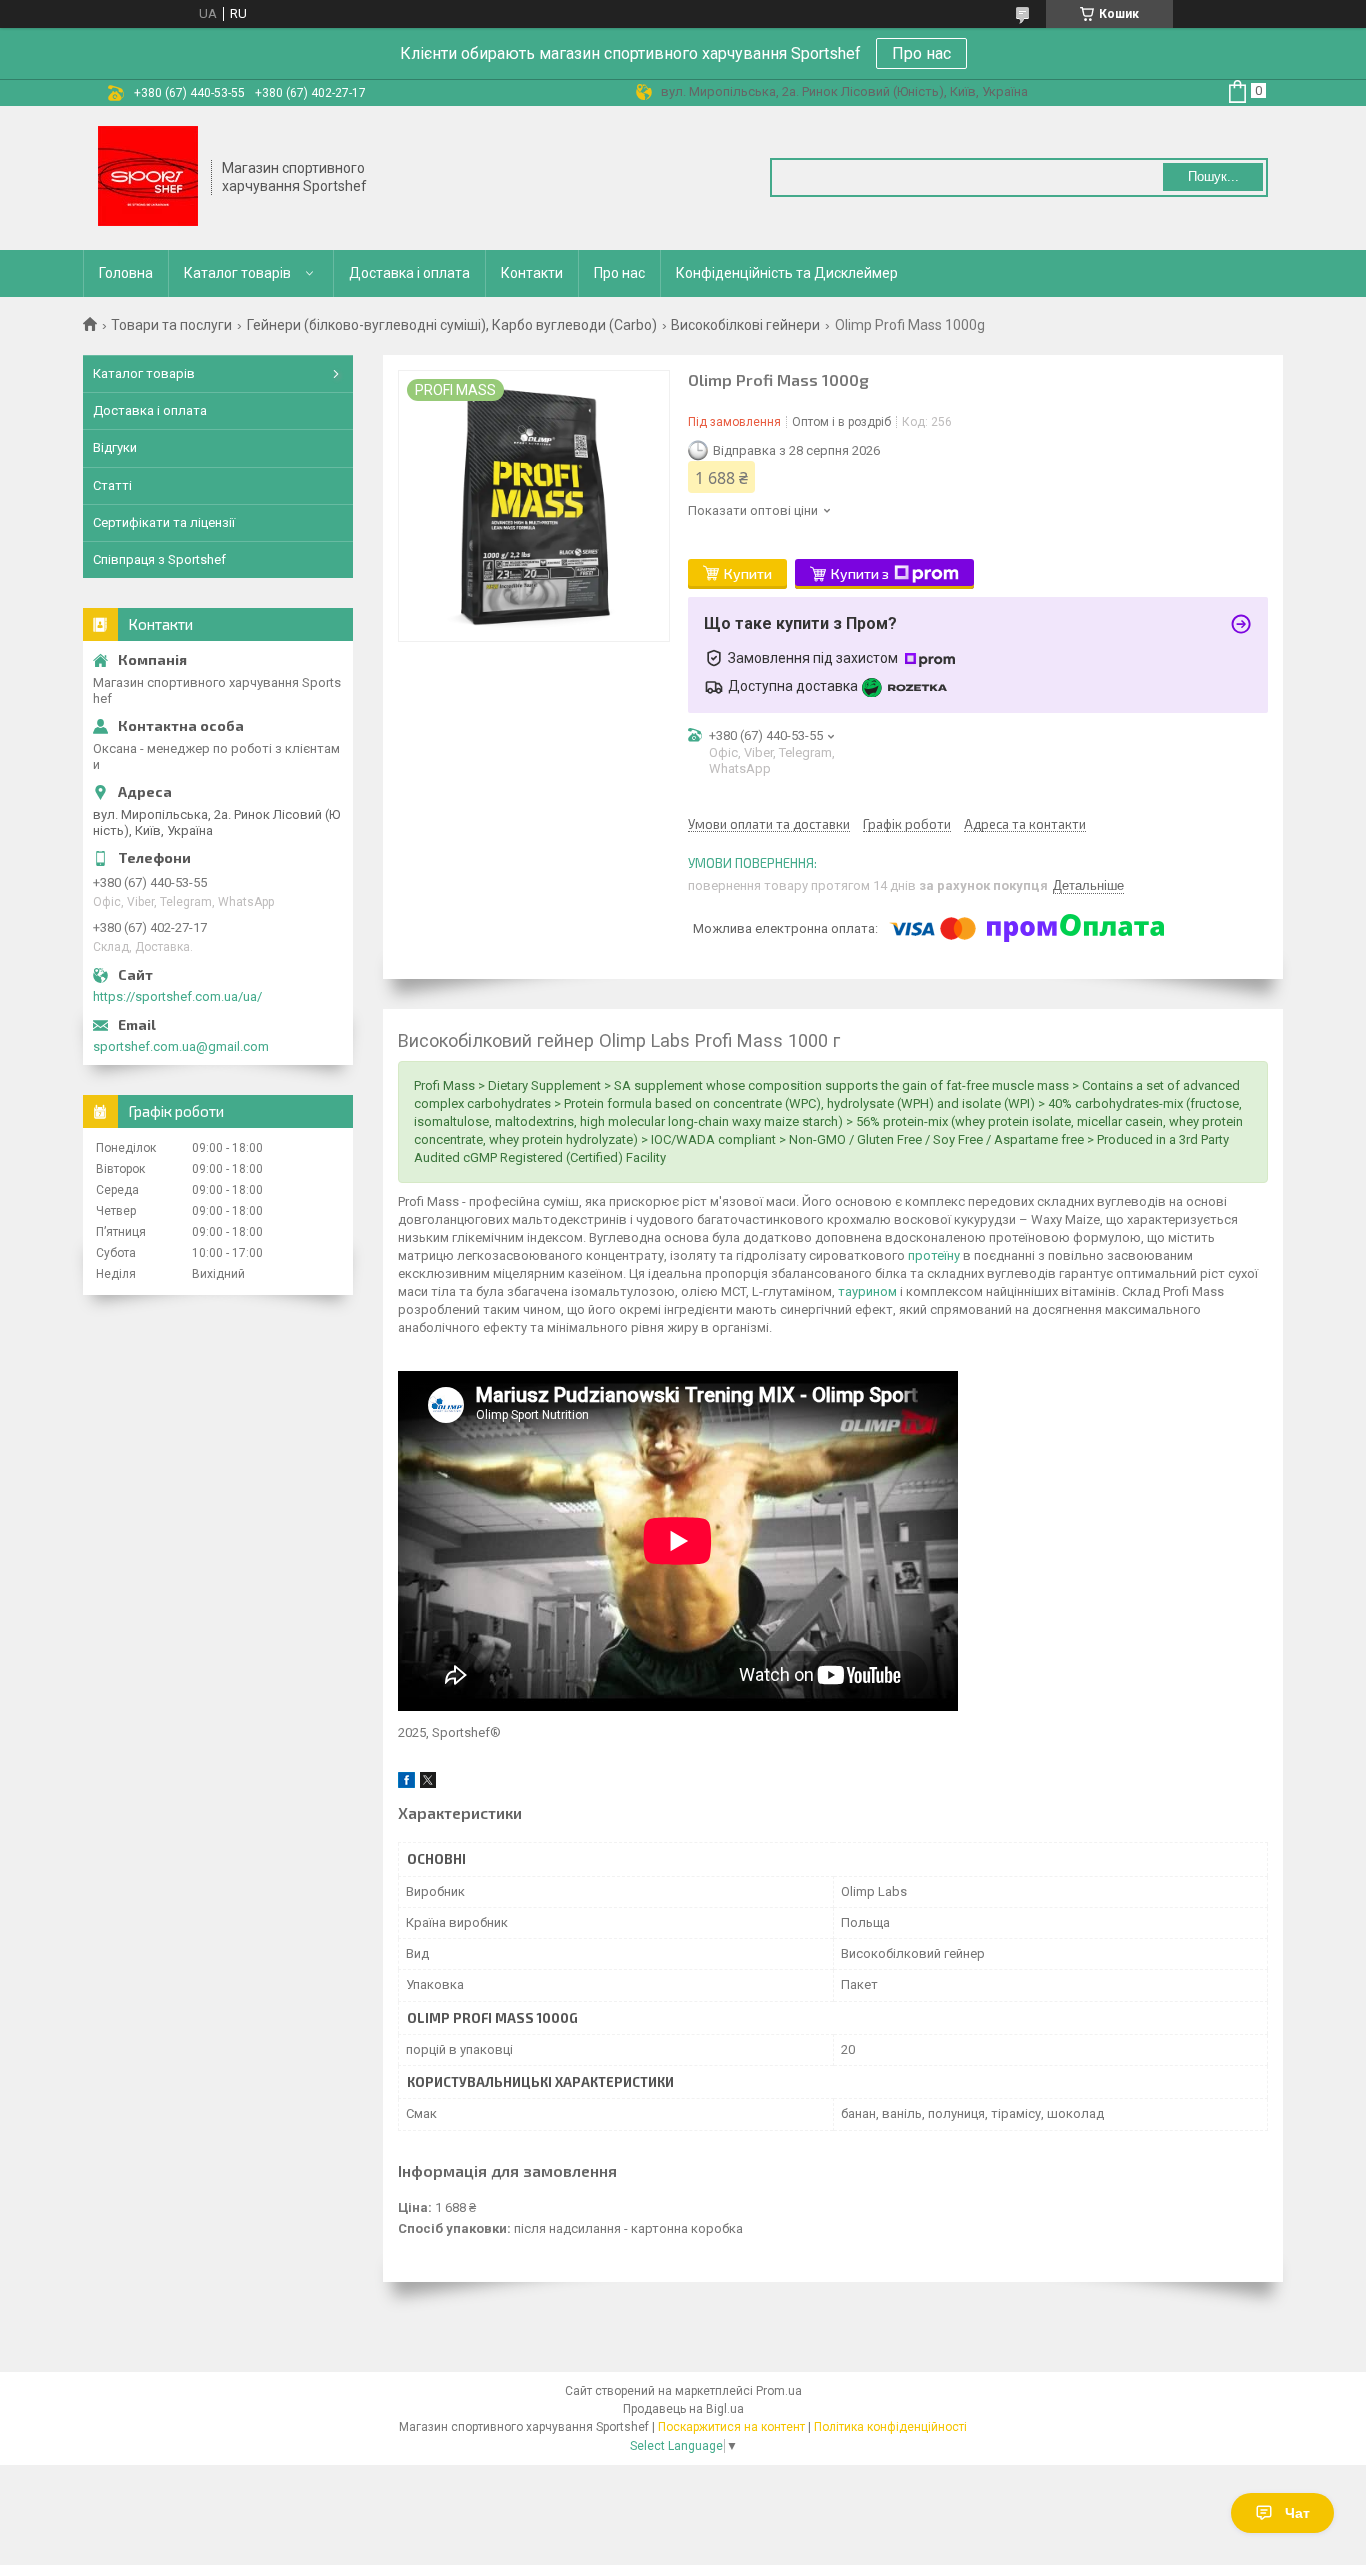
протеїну (934, 1255)
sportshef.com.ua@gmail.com (181, 1046)
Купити (748, 573)
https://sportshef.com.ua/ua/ (177, 996)
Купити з (860, 573)
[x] (428, 1783)
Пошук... (1213, 176)
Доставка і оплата (409, 273)
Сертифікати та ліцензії (164, 522)
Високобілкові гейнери (745, 325)
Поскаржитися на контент (731, 2427)
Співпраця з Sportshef (159, 559)
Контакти (532, 273)
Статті (112, 485)
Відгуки (115, 447)
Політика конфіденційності (890, 2427)
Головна (126, 273)
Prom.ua (779, 2391)
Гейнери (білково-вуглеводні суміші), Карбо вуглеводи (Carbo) (452, 325)
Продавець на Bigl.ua (683, 2409)
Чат (1297, 2513)
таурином (867, 1291)
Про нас (921, 53)
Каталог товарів (237, 273)
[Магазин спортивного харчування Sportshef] (148, 178)
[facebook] (406, 1783)
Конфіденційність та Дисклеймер (787, 273)
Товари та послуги (171, 325)
